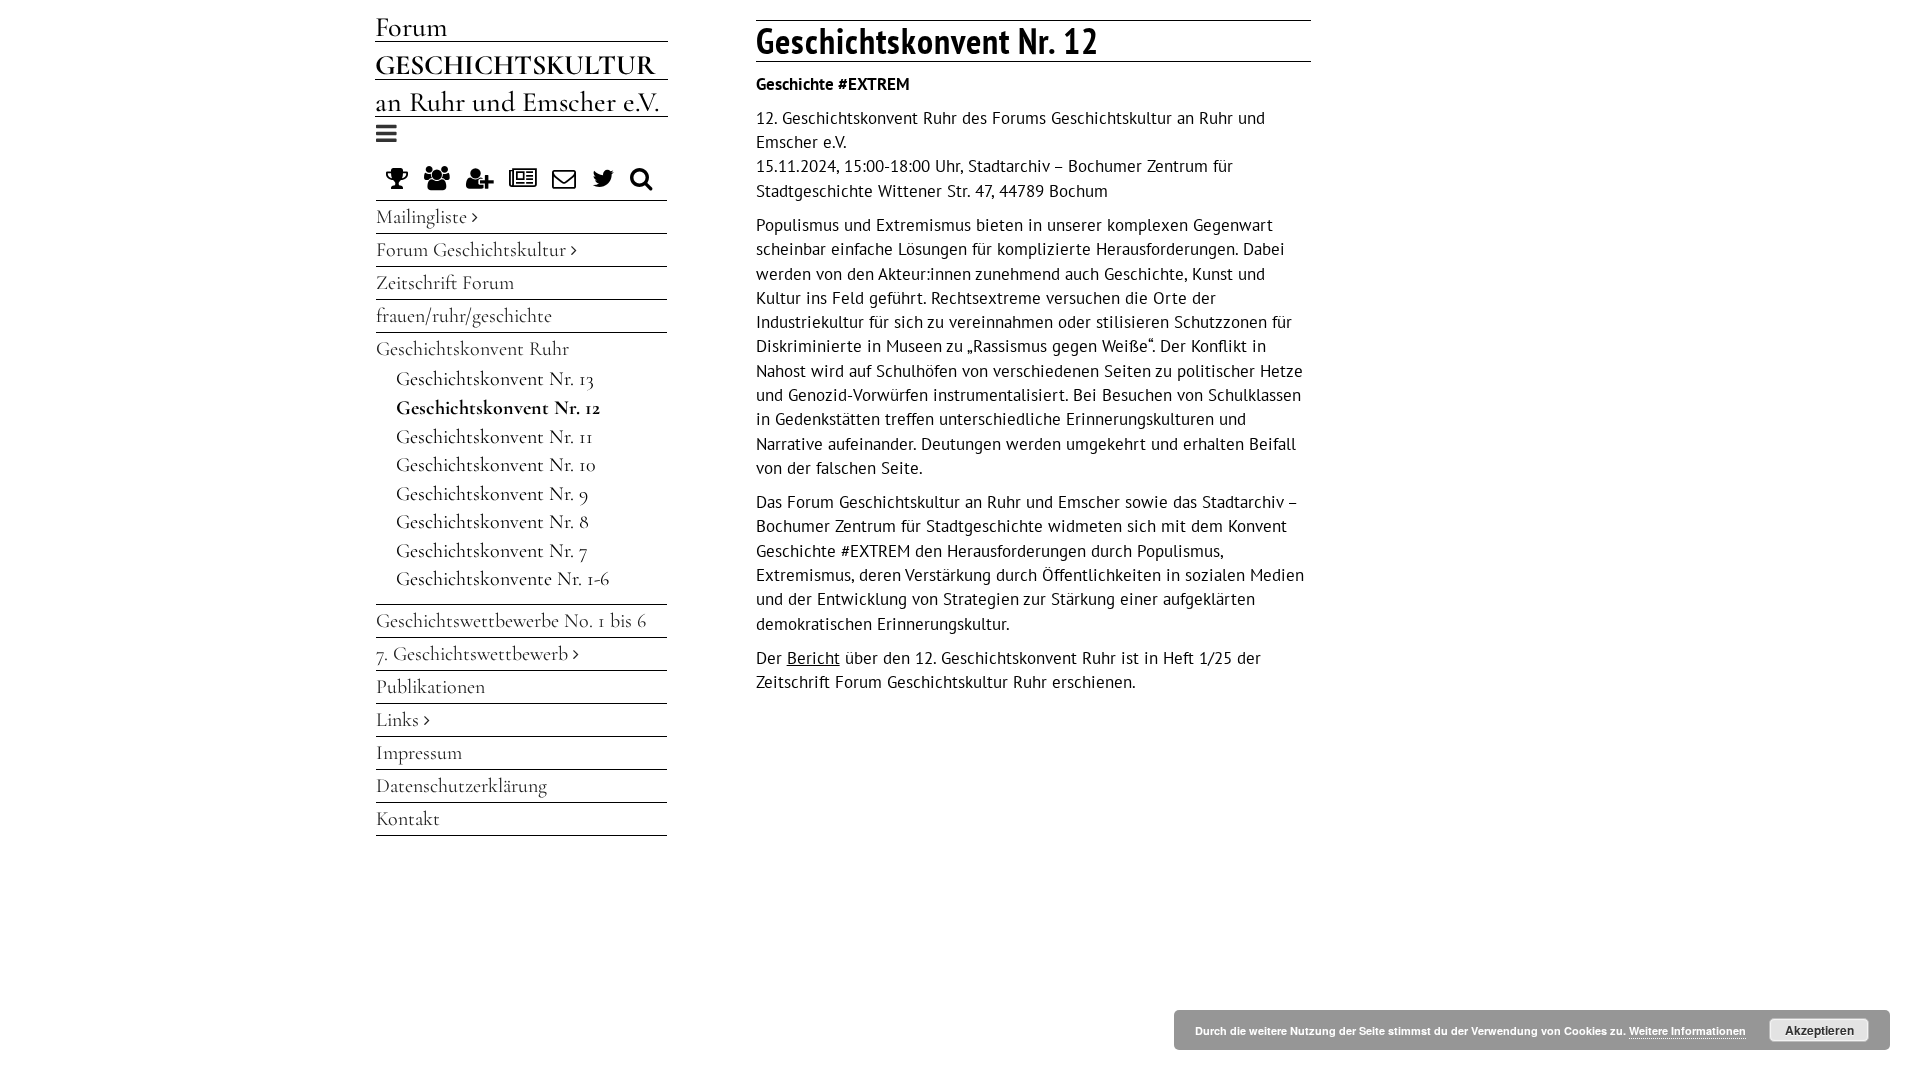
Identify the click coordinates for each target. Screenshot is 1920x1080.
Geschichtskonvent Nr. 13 (495, 379)
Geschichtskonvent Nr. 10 (496, 465)
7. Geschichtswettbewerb (474, 654)
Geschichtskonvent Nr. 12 (498, 408)
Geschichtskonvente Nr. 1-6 (502, 579)
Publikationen (430, 687)
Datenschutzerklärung (461, 786)
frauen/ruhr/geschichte (464, 316)
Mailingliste (424, 217)
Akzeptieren (1819, 1030)
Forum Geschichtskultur (473, 250)
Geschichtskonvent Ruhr (472, 349)
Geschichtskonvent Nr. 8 (492, 522)
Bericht (813, 658)
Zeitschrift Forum (445, 283)
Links (400, 720)
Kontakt (408, 819)
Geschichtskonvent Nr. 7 (492, 551)
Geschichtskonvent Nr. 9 (492, 494)
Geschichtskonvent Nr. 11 (494, 437)
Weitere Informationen (1687, 1030)
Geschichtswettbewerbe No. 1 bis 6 (511, 621)
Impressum (419, 753)
